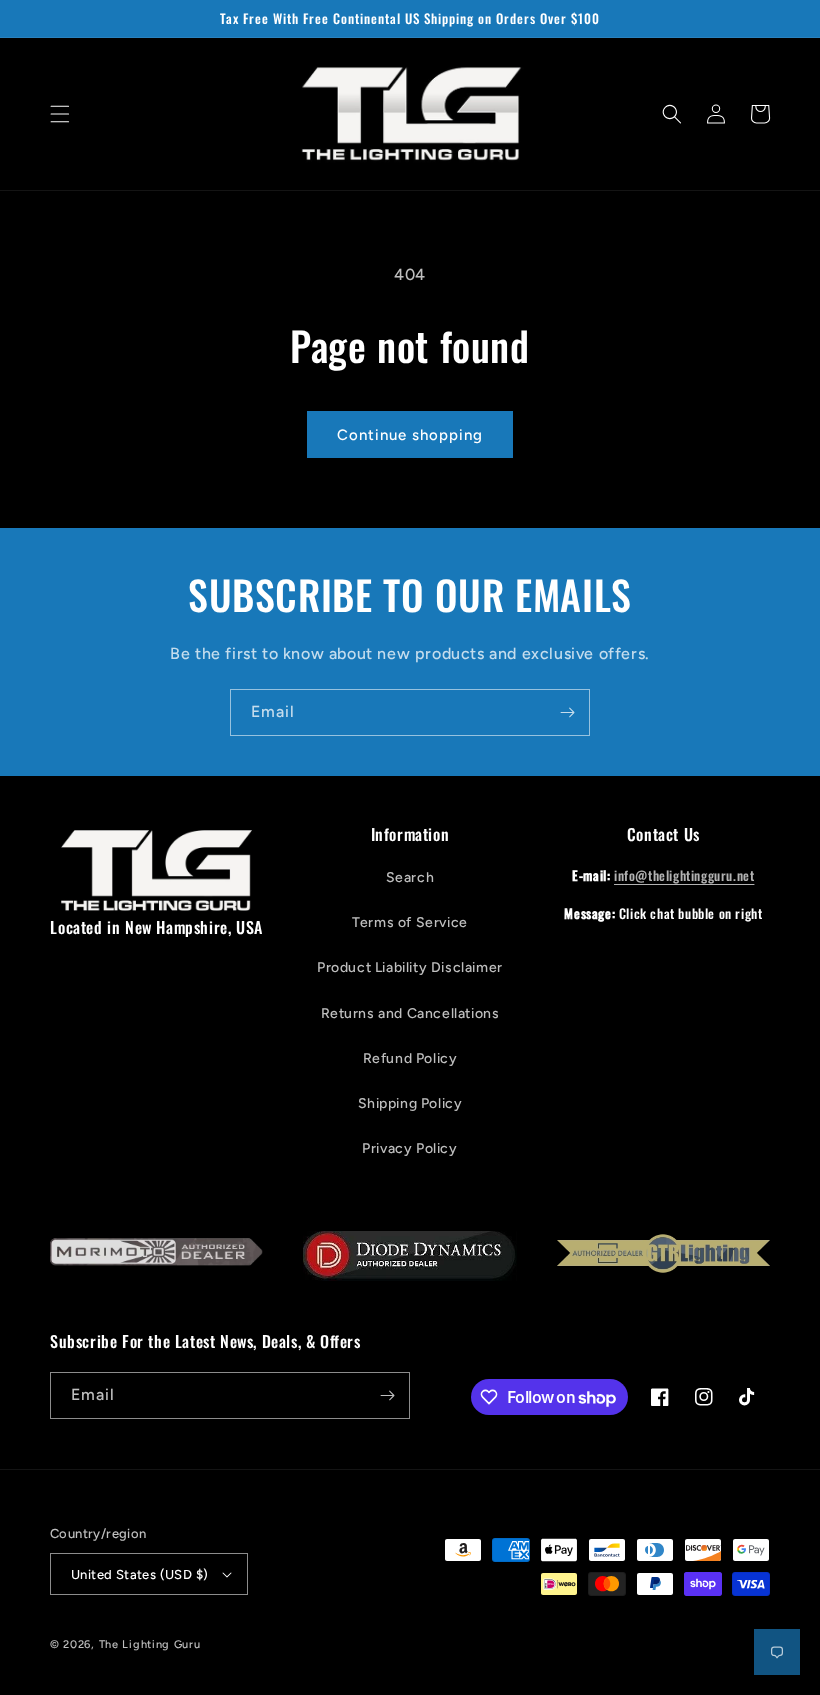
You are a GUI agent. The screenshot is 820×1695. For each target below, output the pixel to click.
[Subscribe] (567, 712)
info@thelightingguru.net (684, 875)
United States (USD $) (139, 1574)
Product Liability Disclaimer (410, 967)
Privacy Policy (409, 1148)
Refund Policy (410, 1058)
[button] (60, 114)
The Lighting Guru (150, 1644)
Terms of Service (410, 922)
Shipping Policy (410, 1103)
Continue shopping (410, 435)
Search (410, 877)
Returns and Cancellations (410, 1013)
